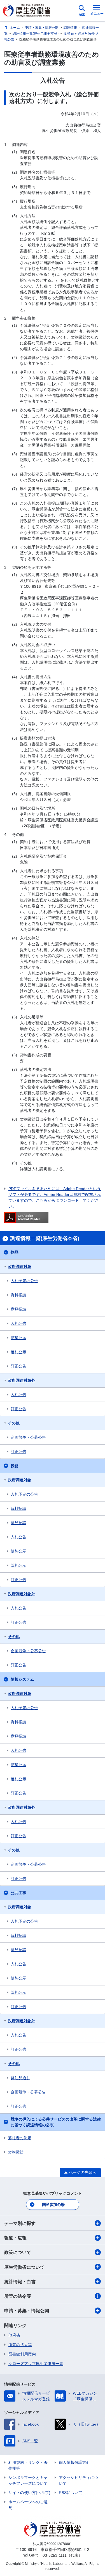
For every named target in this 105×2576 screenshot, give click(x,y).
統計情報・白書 (20, 2282)
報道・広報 (15, 2238)
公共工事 (18, 1893)
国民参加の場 (53, 2205)
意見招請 (18, 1309)
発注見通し (20, 2078)
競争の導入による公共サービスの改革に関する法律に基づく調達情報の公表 (56, 2122)
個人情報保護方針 (74, 2462)
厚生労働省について (24, 2267)
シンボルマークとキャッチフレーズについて (28, 2480)
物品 (15, 1252)
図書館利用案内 (22, 2354)
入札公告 (18, 1323)
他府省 (14, 2335)
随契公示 (18, 1338)
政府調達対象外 (22, 1380)
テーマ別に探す (20, 2223)
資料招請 (18, 1295)
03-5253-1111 (55, 2555)
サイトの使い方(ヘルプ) (29, 2493)
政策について (18, 2252)
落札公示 (18, 1352)
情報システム (22, 1679)
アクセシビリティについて (78, 2480)
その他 (14, 1423)
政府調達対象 (20, 1267)
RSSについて (71, 2493)
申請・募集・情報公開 (27, 2311)
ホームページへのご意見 (28, 2505)
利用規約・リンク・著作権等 (28, 2465)
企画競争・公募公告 (28, 1437)
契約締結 (16, 2152)
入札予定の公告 (24, 1281)
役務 (15, 1466)
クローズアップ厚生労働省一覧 (36, 2364)
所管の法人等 (20, 2345)
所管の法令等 (18, 2296)
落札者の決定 (20, 2138)
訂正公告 (18, 1366)
